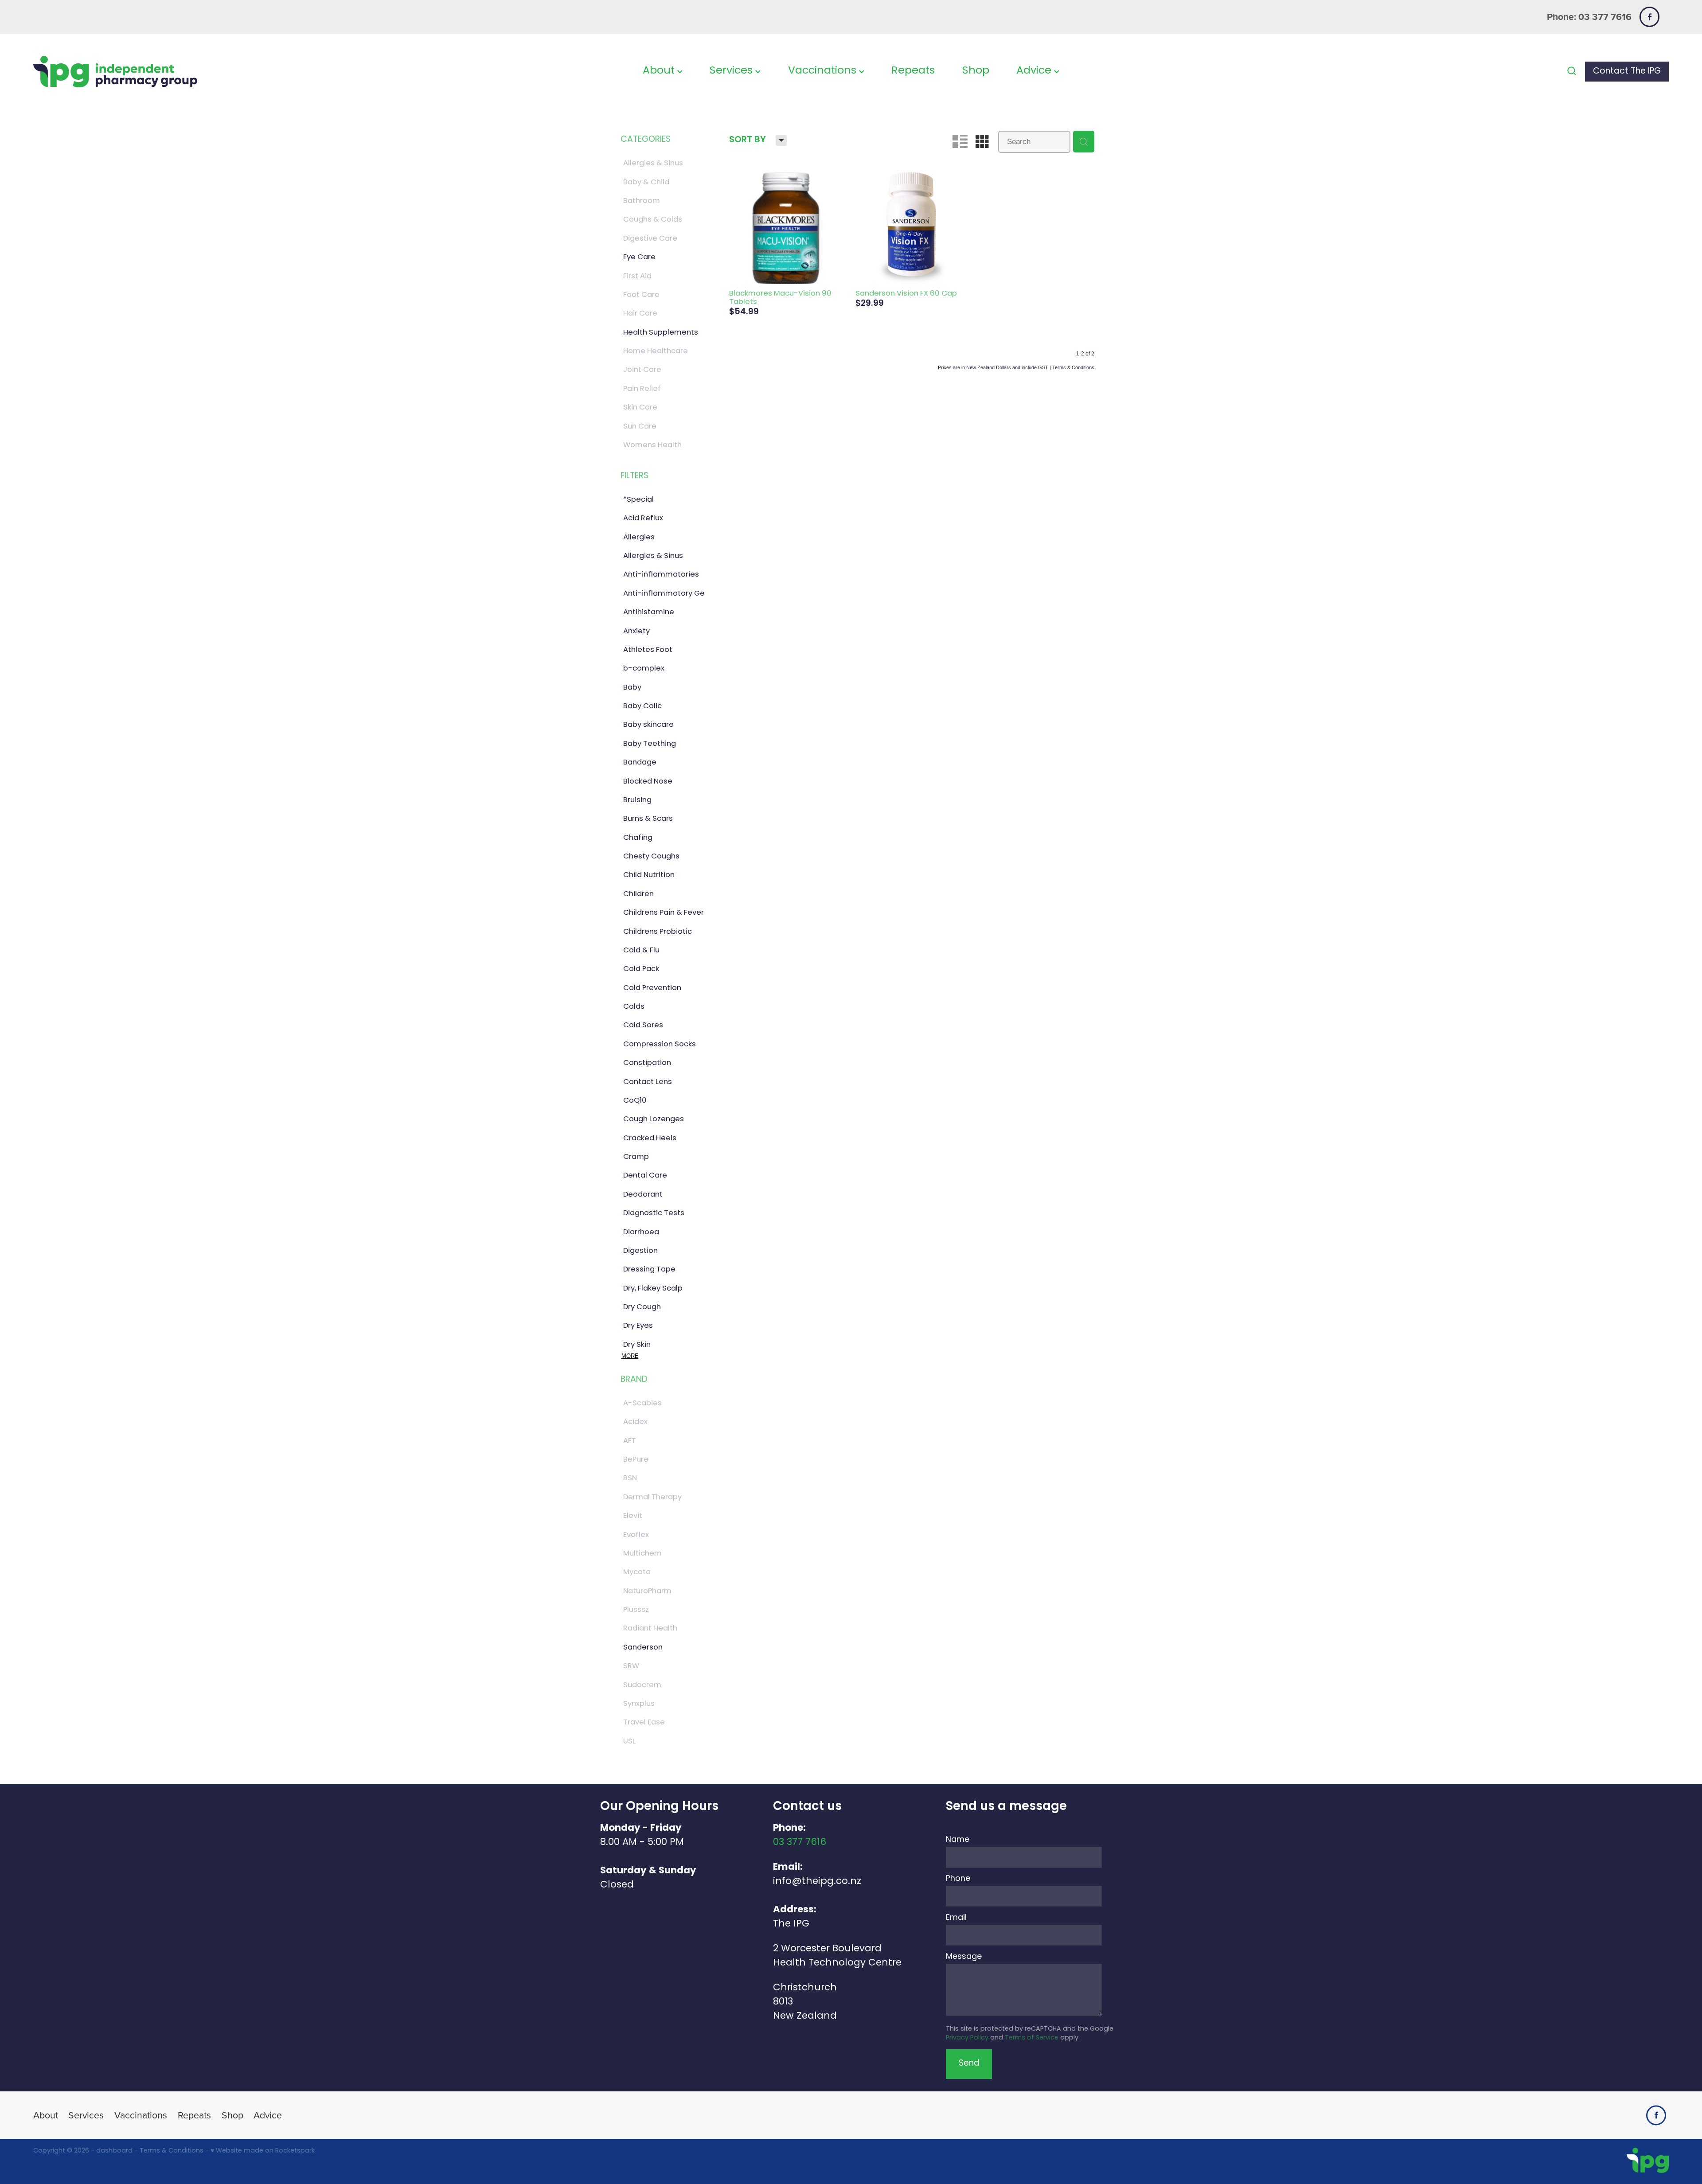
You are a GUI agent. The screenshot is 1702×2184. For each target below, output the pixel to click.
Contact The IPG (1627, 72)
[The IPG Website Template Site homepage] (197, 72)
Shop (976, 71)
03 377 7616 (800, 1843)
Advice (1035, 71)
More (630, 1356)
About (660, 71)
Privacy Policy (967, 2038)
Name (958, 1840)
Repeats (913, 71)
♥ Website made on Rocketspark (263, 2151)
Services (732, 71)
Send (969, 2064)
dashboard (114, 2151)
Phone (958, 1879)
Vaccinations (824, 71)
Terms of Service (1032, 2038)
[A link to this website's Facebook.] (1649, 17)
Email (956, 1918)
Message (964, 1957)
